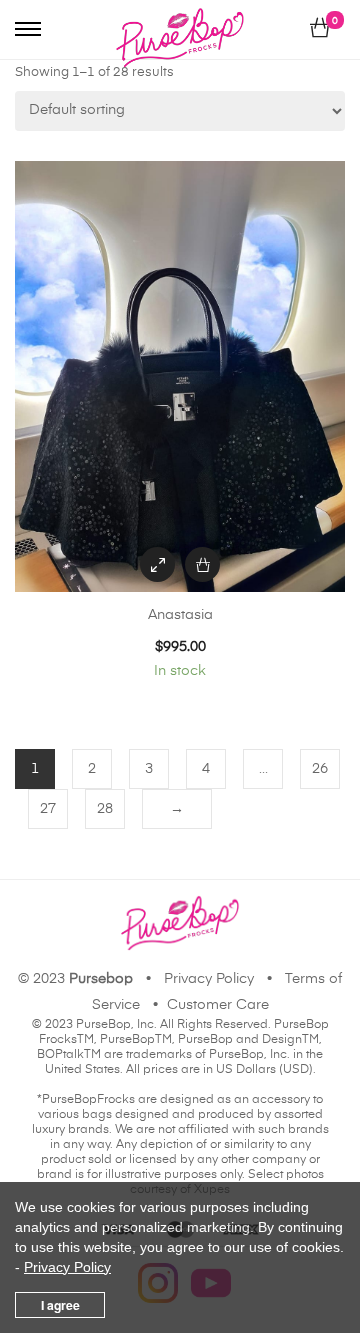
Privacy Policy (209, 979)
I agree (60, 1305)
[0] (320, 29)
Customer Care (218, 1005)
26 (320, 769)
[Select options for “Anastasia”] (202, 564)
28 (105, 809)
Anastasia (180, 615)
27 (48, 809)
